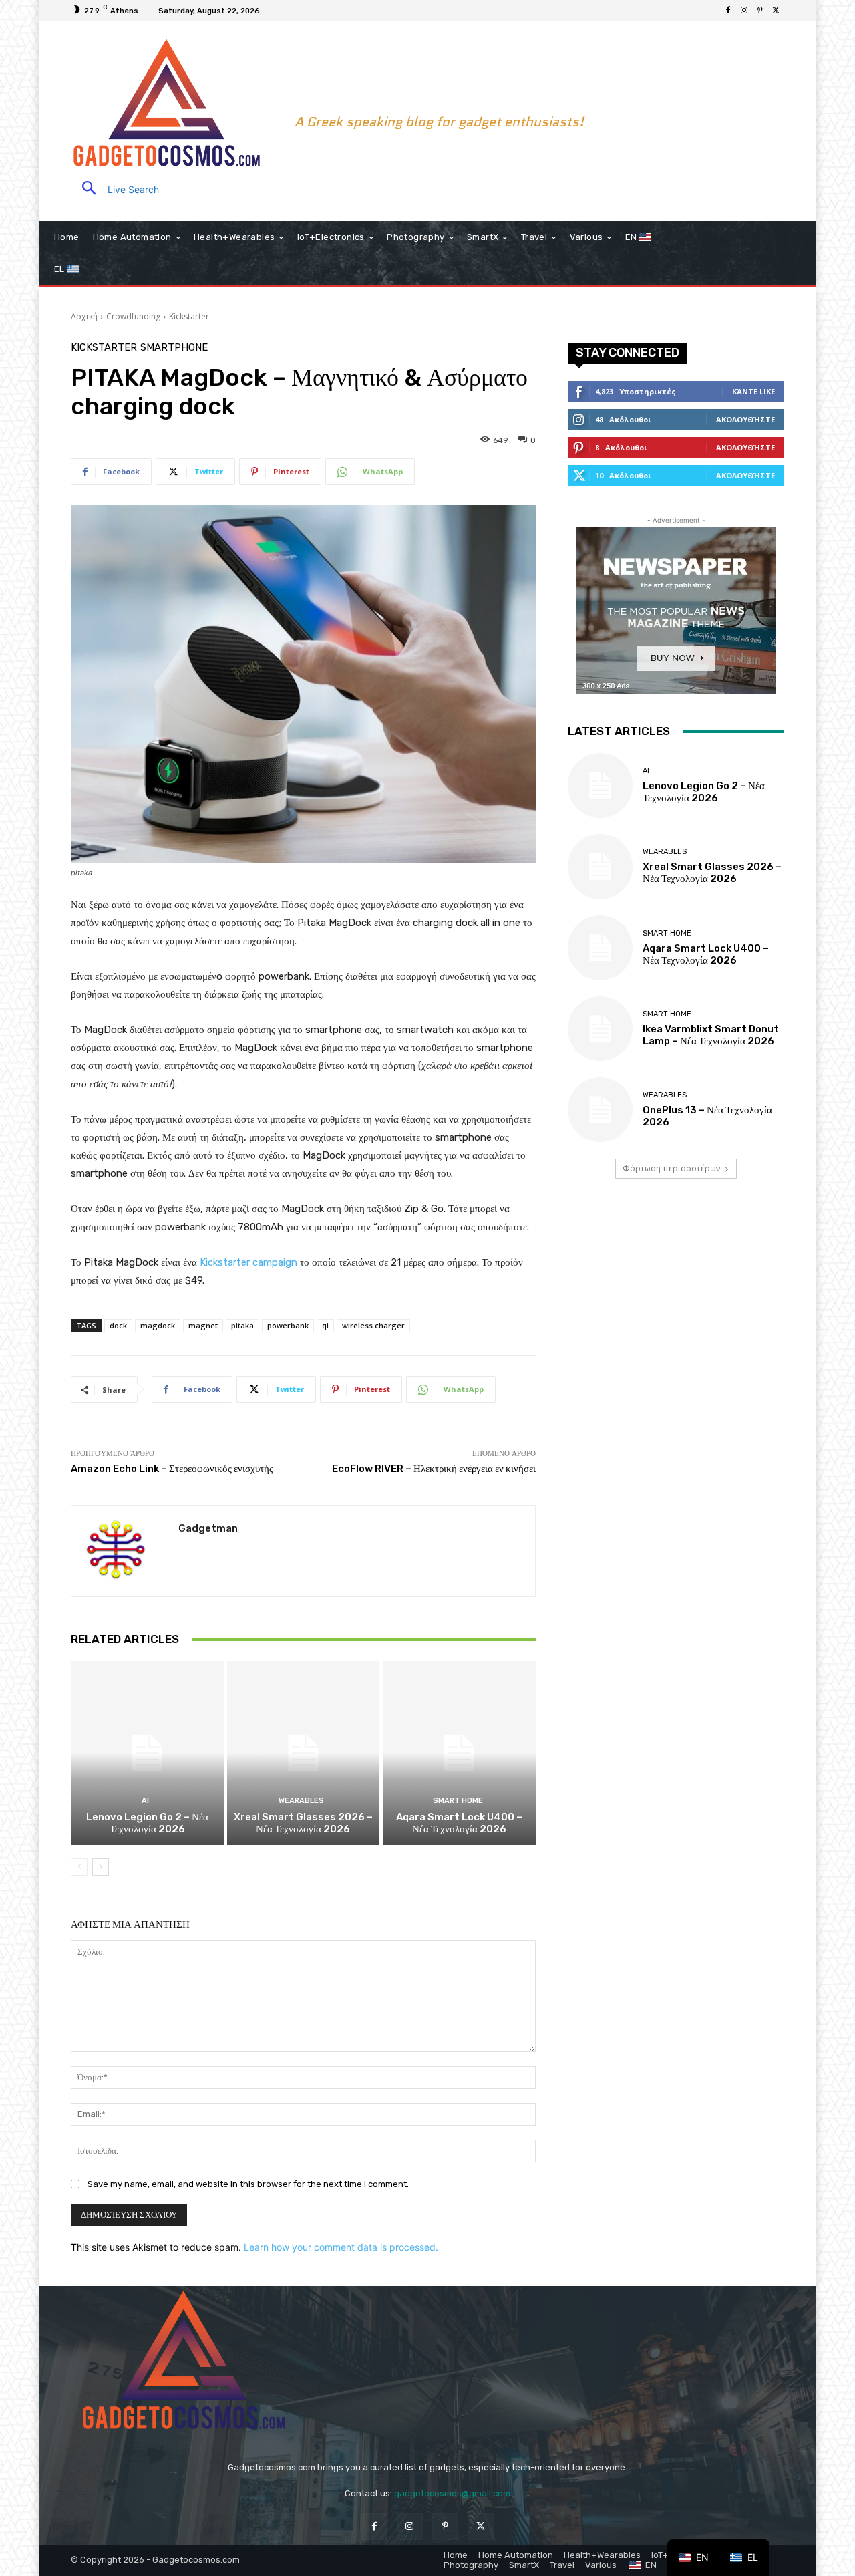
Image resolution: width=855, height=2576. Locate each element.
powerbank (288, 1325)
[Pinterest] (760, 11)
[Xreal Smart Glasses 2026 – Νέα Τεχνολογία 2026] (304, 1753)
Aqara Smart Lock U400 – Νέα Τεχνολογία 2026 (459, 1823)
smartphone (174, 348)
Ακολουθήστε (745, 419)
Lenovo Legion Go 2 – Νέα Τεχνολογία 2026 (147, 1823)
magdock (158, 1325)
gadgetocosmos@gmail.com (452, 2493)
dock (118, 1325)
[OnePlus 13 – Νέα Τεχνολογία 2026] (600, 1110)
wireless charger (373, 1325)
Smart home (458, 1801)
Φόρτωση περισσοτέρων (671, 1168)
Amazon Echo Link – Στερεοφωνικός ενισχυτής (172, 1469)
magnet (203, 1325)
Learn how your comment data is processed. (341, 2247)
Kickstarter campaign (248, 1262)
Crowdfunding (133, 316)
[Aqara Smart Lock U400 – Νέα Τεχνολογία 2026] (459, 1753)
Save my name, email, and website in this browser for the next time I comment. (248, 2184)
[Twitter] (776, 11)
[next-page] (101, 1867)
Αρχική (84, 316)
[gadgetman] (125, 1551)
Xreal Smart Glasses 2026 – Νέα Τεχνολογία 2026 (303, 1823)
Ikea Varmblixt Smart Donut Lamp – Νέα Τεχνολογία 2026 (711, 1035)
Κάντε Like (753, 391)
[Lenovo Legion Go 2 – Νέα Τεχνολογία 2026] (147, 1753)
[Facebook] (728, 11)
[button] (115, 189)
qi (325, 1325)
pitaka (242, 1325)
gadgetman (208, 1528)
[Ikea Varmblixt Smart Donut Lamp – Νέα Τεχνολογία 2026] (600, 1029)
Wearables (301, 1801)
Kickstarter (189, 316)
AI (145, 1801)
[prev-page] (79, 1867)
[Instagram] (744, 11)
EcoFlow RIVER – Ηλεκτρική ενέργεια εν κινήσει (434, 1469)
